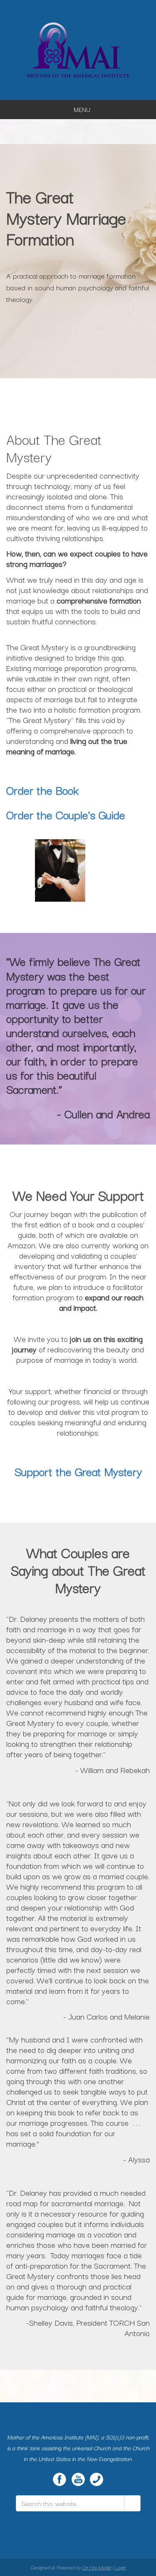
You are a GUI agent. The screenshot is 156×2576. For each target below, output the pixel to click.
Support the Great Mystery (78, 1471)
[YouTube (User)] (78, 2479)
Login (120, 2567)
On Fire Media (97, 2567)
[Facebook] (59, 2479)
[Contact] (97, 2479)
